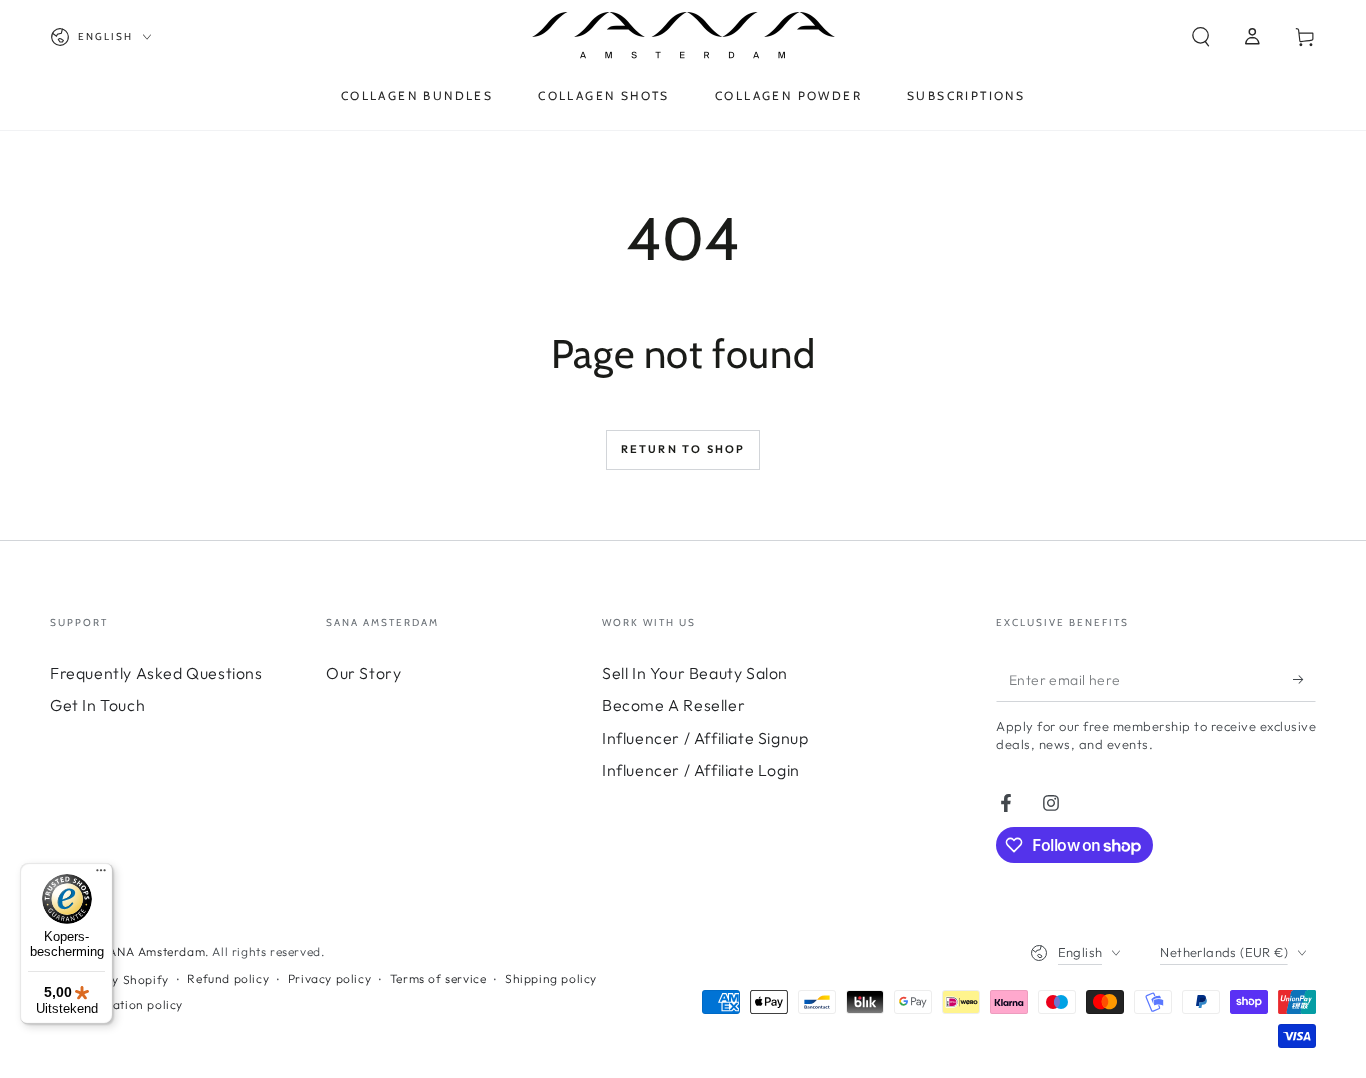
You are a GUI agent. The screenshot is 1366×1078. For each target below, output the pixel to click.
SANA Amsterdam (153, 951)
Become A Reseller (673, 705)
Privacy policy (329, 978)
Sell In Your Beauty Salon (695, 673)
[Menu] (101, 875)
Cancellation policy (126, 1004)
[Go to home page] (683, 37)
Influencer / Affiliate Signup (705, 738)
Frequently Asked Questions (156, 673)
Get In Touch (97, 705)
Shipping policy (551, 978)
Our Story (363, 673)
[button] (1201, 37)
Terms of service (438, 978)
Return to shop (683, 449)
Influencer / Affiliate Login (701, 770)
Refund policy (228, 978)
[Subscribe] (1304, 679)
